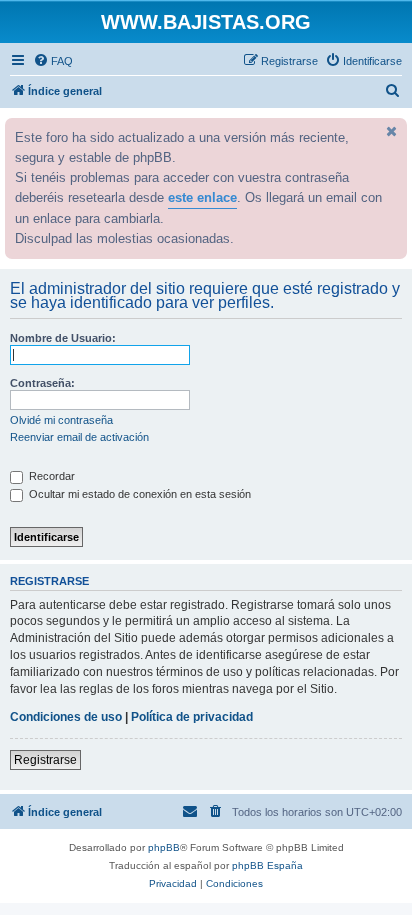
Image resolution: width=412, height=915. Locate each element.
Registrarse (45, 760)
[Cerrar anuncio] (390, 131)
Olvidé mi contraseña (61, 420)
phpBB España (267, 865)
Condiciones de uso (66, 717)
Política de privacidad (192, 717)
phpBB (164, 847)
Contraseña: (42, 383)
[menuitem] (53, 61)
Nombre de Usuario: (63, 338)
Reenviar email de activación (79, 437)
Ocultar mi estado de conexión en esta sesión (138, 494)
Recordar (50, 476)
